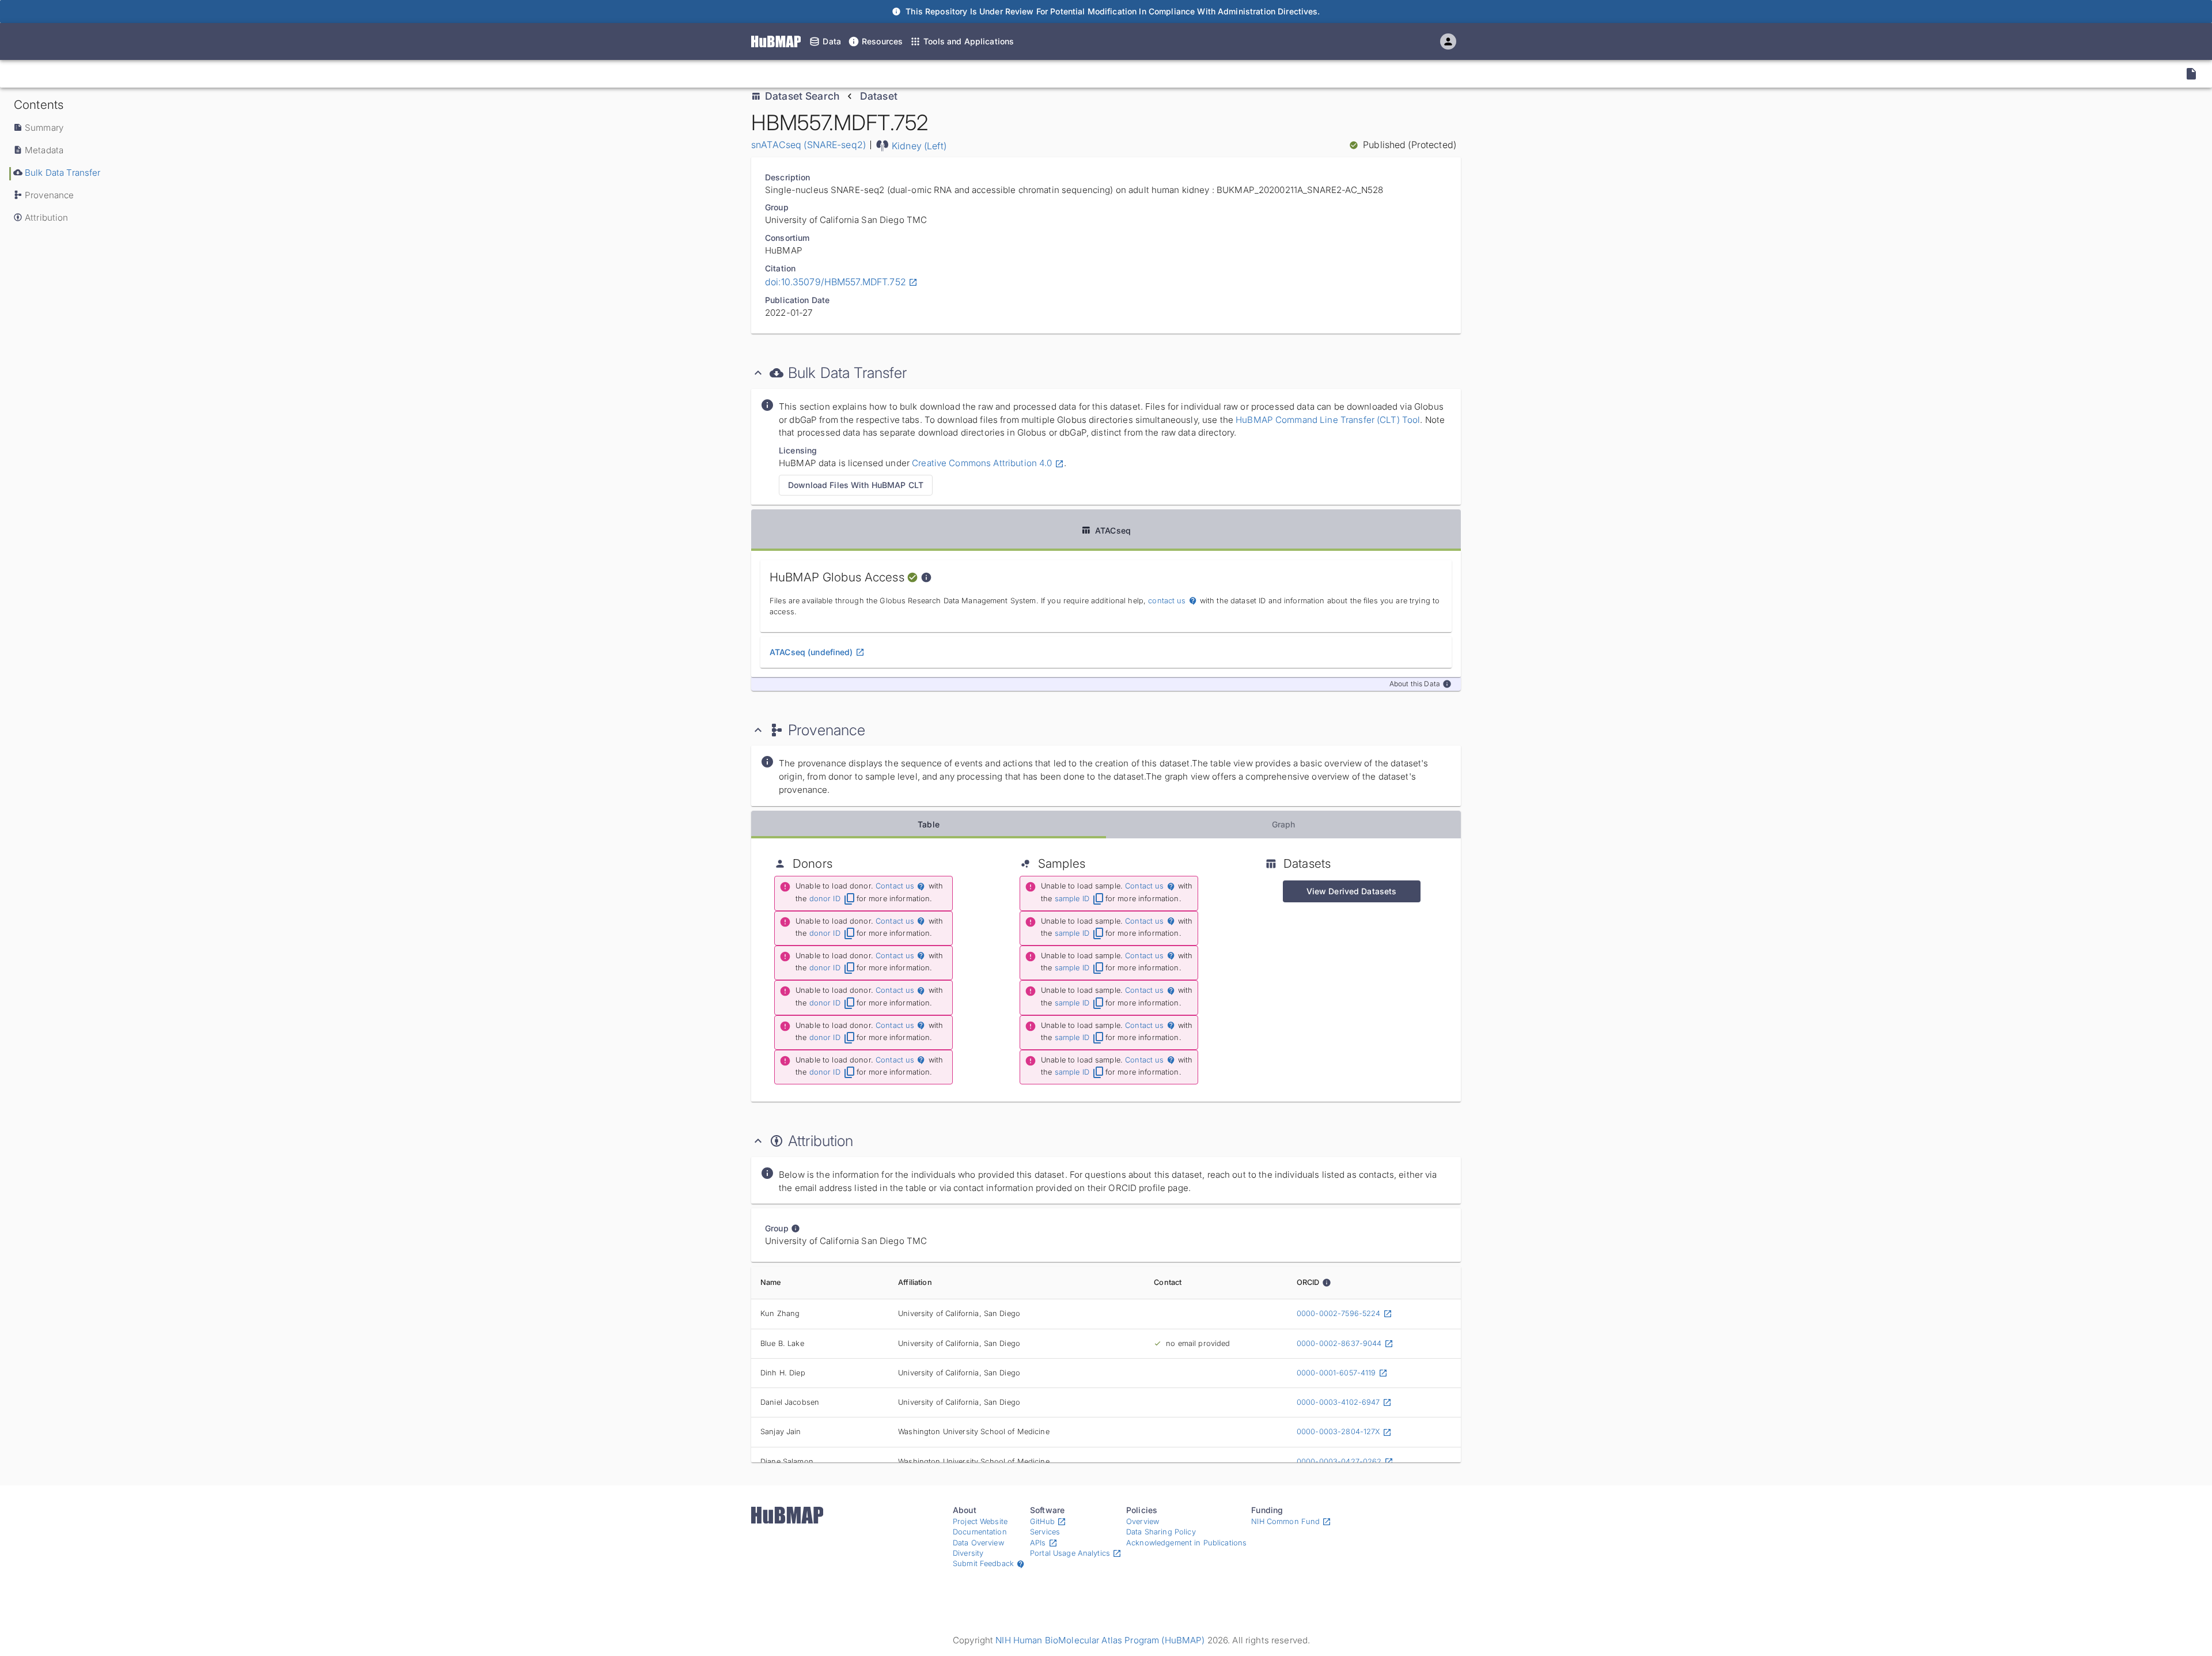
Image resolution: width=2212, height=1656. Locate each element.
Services (1045, 1532)
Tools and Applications (969, 41)
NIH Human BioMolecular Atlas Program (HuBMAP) (1100, 1640)
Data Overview (978, 1543)
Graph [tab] (1284, 824)
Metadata (44, 150)
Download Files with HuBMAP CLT (856, 485)
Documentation (980, 1532)
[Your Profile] (1448, 41)
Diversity (968, 1553)
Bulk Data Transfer (63, 173)
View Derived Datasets (1352, 891)
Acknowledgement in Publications (1186, 1543)
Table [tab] (929, 824)
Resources (882, 41)
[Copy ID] (115, 74)
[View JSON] (2191, 74)
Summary (44, 128)
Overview (1143, 1521)
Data (832, 41)
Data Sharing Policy (1161, 1532)
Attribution (47, 218)
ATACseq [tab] (1113, 530)
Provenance (49, 195)
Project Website (980, 1521)
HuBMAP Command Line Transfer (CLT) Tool (1327, 420)
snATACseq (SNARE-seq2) (808, 145)
